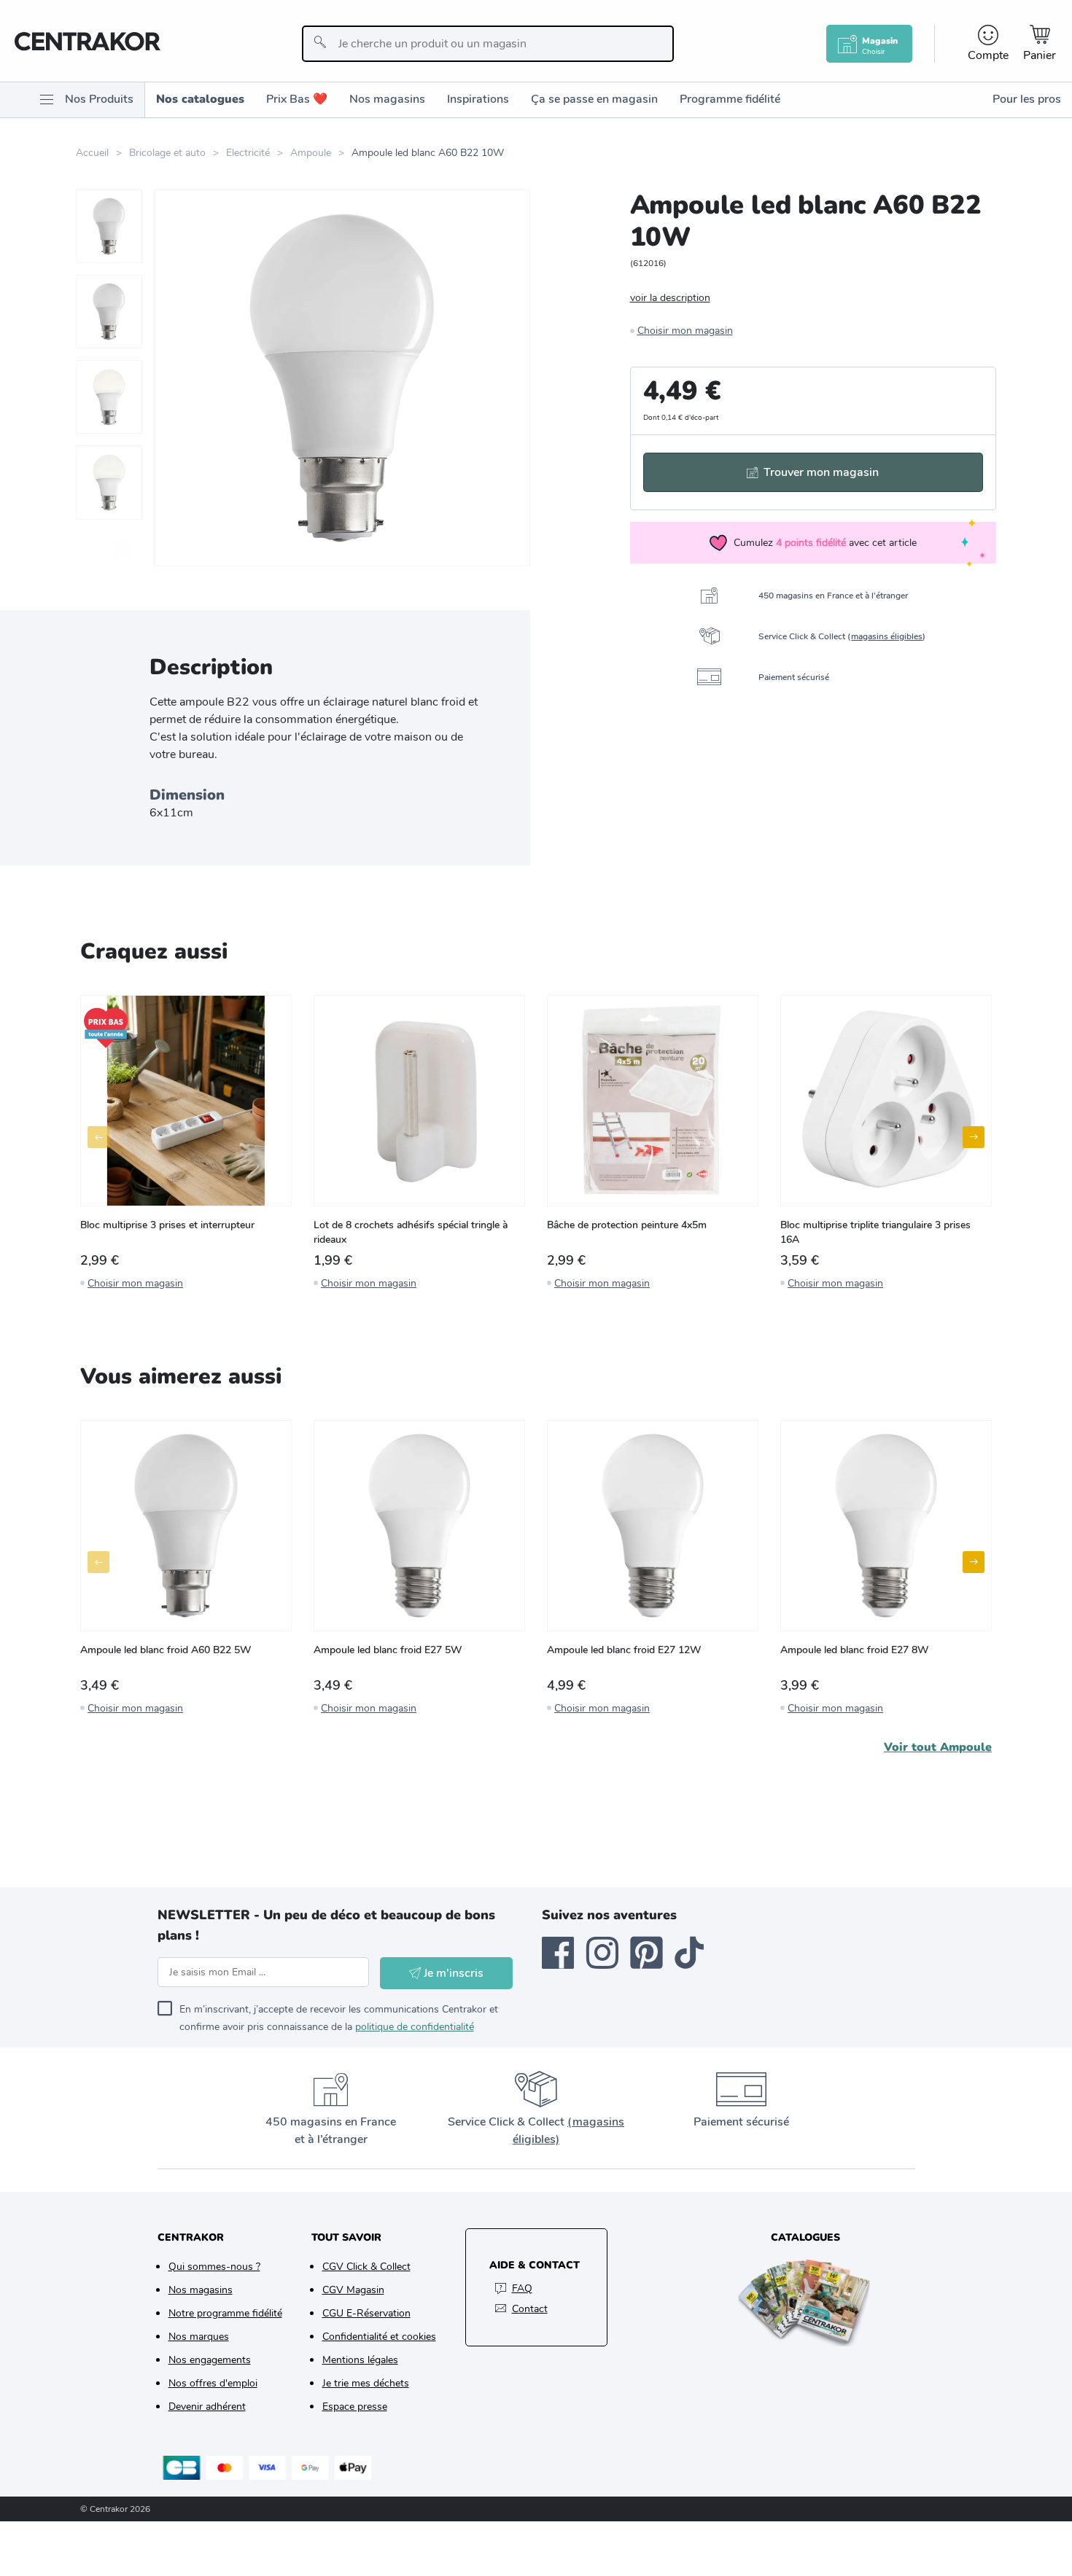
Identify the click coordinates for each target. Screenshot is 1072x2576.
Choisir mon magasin (685, 331)
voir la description (670, 298)
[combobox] (488, 44)
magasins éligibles (887, 636)
